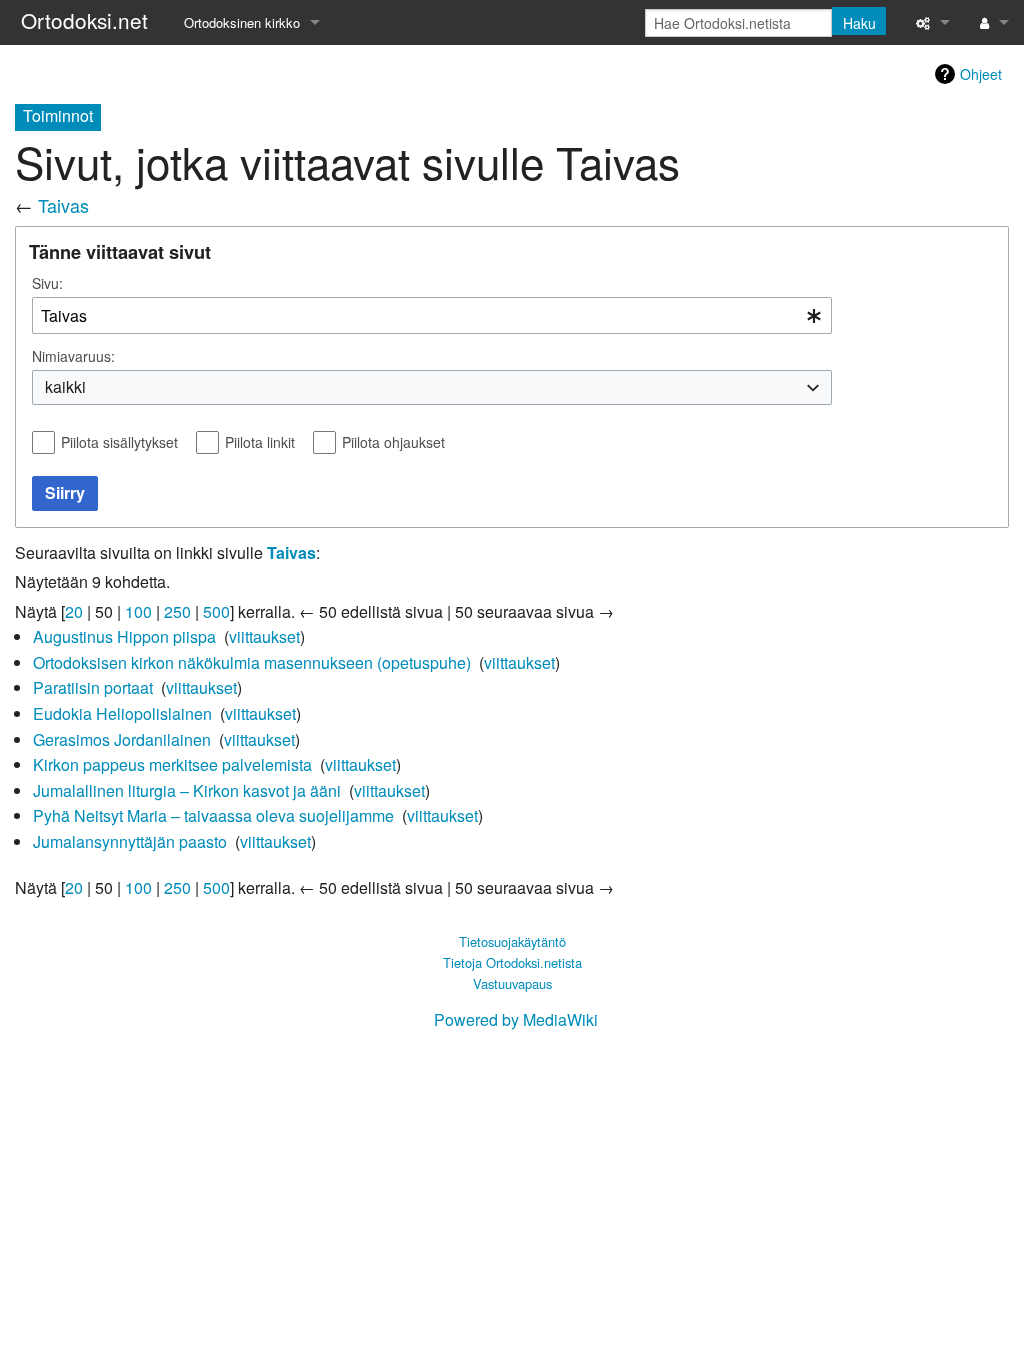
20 (74, 611)
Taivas (63, 205)
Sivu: (47, 283)
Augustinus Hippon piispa (124, 636)
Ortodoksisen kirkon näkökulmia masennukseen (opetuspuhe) (252, 662)
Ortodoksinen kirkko (242, 22)
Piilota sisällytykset (119, 442)
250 (177, 611)
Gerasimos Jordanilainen (122, 739)
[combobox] (432, 315)
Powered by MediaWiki (516, 1019)
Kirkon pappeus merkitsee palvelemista (172, 764)
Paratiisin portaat (93, 687)
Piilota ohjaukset (393, 442)
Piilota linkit (260, 442)
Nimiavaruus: (73, 356)
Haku (859, 23)
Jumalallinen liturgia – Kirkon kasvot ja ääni (187, 790)
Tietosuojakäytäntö (512, 941)
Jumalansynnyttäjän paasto (130, 841)
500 (216, 611)
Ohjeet (981, 74)
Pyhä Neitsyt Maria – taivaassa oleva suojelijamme (213, 815)
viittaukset (264, 636)
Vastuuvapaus (512, 983)
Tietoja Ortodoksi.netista (512, 962)
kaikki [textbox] (65, 387)
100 (138, 611)
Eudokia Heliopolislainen (122, 713)
